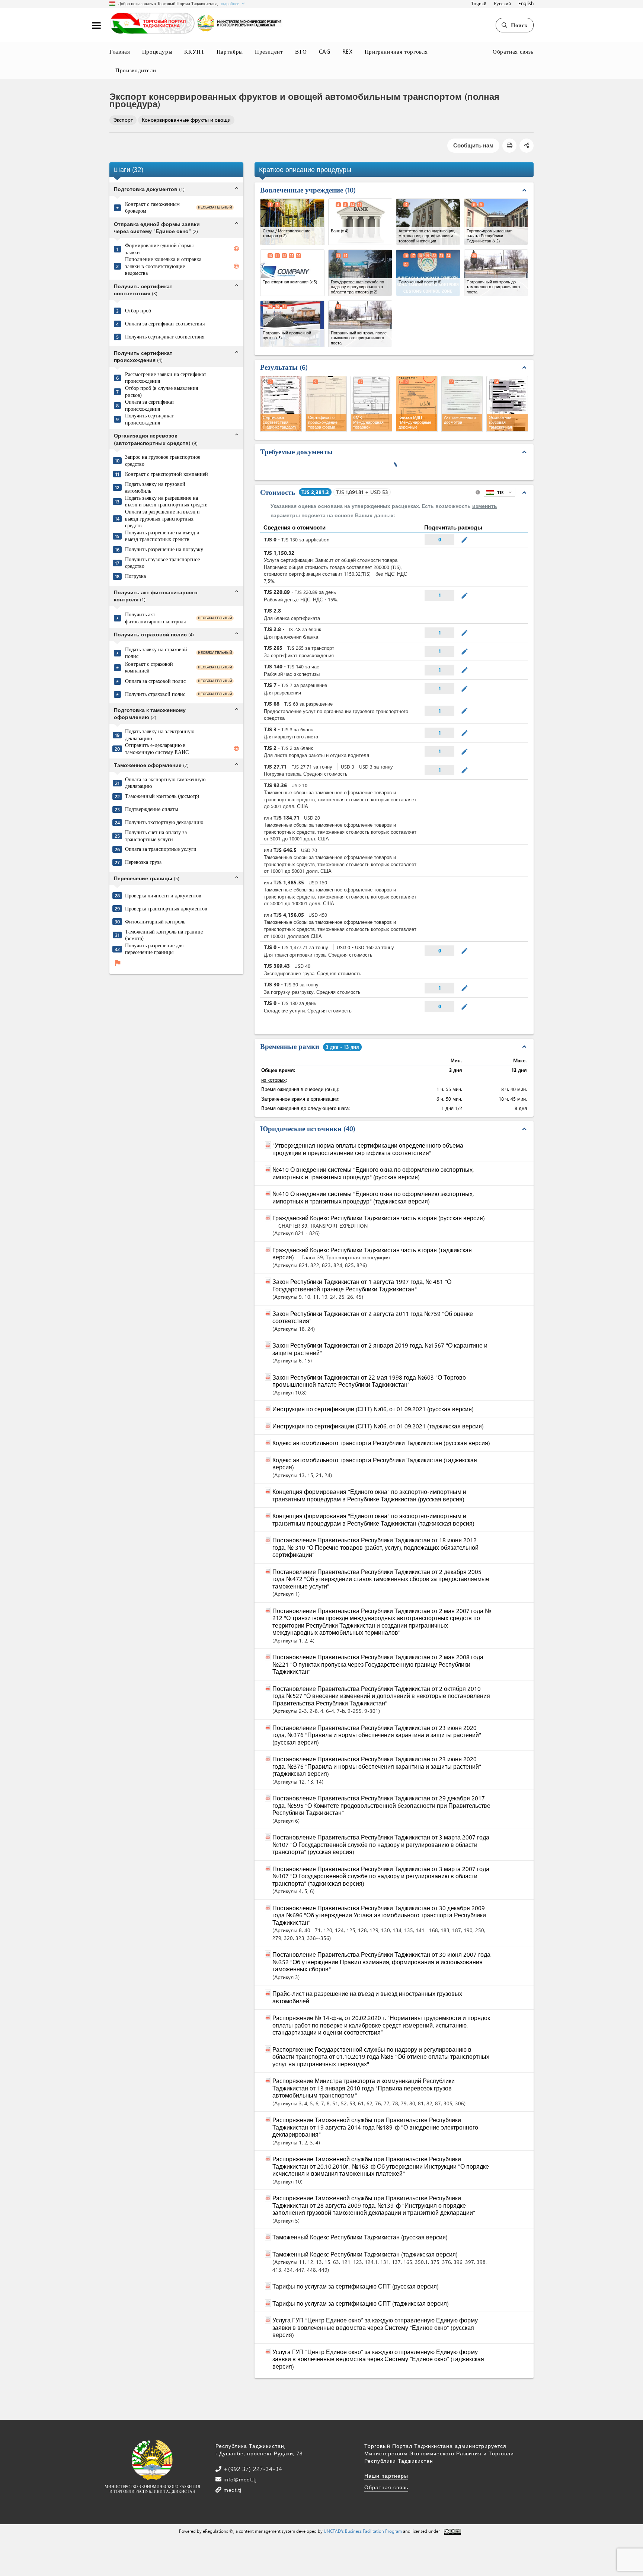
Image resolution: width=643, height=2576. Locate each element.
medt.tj (232, 2490)
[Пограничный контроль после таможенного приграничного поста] (360, 324)
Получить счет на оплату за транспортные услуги (156, 836)
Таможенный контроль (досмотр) (162, 796)
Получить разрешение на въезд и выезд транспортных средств (162, 536)
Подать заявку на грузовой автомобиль (155, 488)
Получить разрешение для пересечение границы (154, 949)
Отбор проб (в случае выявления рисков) (161, 392)
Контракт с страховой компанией (149, 667)
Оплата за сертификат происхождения (150, 405)
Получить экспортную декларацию (164, 822)
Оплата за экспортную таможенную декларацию (165, 783)
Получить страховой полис (155, 694)
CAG (325, 51)
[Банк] (360, 222)
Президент (269, 51)
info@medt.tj (239, 2479)
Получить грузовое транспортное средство (162, 563)
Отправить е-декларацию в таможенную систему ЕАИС (157, 749)
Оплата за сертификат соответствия (165, 324)
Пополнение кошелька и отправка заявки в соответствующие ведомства (163, 266)
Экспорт (123, 120)
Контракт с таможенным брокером (152, 208)
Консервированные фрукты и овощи (186, 120)
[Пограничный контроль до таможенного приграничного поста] (496, 273)
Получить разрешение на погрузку (164, 549)
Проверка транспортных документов (166, 909)
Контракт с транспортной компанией (167, 474)
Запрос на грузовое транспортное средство (163, 460)
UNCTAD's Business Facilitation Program (363, 2531)
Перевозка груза (143, 862)
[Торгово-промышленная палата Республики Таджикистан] (496, 222)
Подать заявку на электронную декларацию (160, 735)
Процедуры (157, 51)
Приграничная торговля (396, 51)
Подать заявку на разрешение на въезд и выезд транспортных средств (166, 501)
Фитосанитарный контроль (155, 922)
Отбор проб (138, 311)
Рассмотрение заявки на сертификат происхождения (166, 378)
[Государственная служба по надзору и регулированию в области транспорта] (360, 273)
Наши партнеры (386, 2476)
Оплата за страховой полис (155, 681)
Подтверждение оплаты (151, 809)
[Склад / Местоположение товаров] (292, 222)
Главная (120, 51)
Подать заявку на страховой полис (156, 653)
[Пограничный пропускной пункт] (292, 324)
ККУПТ (194, 51)
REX (348, 51)
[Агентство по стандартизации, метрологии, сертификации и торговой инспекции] (428, 222)
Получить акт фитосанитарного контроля (155, 618)
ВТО (301, 51)
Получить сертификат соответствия (165, 337)
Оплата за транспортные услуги (161, 849)
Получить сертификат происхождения (149, 419)
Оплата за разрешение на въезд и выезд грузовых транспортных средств (162, 519)
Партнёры (230, 51)
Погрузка (135, 576)
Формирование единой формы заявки (159, 249)
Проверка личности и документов (163, 896)
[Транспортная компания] (292, 273)
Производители (136, 70)
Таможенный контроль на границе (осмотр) (164, 935)
